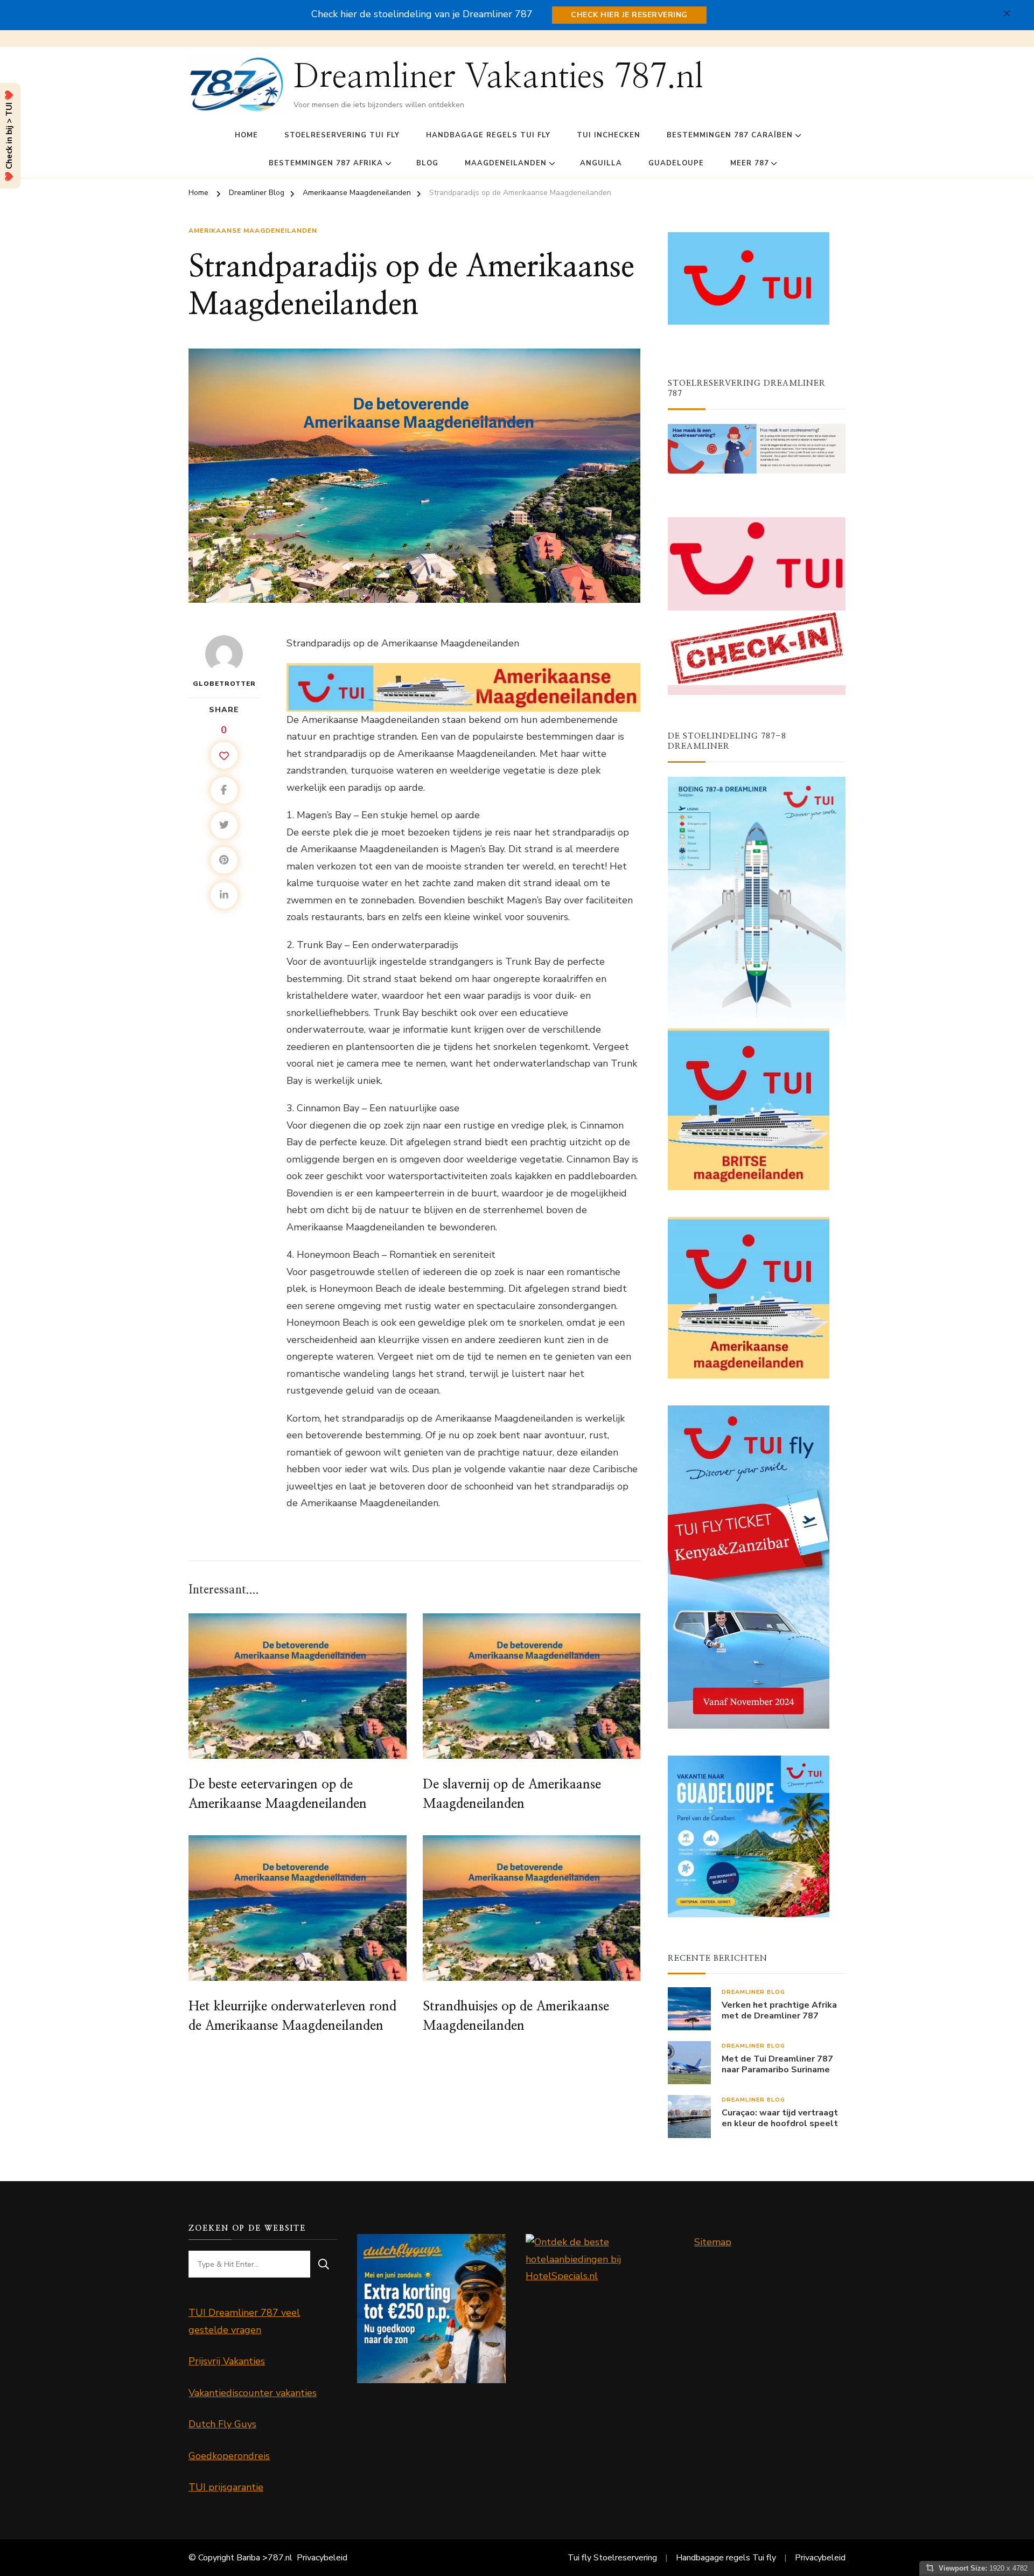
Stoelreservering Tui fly (342, 135)
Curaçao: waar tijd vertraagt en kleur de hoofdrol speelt (780, 2119)
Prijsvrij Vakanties (227, 2361)
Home (246, 135)
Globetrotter (224, 684)
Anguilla (601, 163)
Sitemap (713, 2242)
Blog (427, 163)
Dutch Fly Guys (222, 2424)
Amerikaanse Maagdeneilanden (253, 231)
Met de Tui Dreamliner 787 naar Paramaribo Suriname (777, 2065)
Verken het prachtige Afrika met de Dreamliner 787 (779, 2011)
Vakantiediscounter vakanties (253, 2393)
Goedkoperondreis (229, 2456)
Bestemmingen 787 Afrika (326, 163)
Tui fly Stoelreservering (612, 2558)
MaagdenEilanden (506, 163)
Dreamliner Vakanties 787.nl (498, 77)
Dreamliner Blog (753, 1992)
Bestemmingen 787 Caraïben (730, 135)
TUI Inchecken (609, 135)
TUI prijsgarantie (226, 2487)
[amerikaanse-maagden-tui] (463, 671)
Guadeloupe (676, 163)
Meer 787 (750, 163)
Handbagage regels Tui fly (488, 135)
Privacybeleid (322, 2558)
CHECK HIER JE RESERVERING (629, 15)
